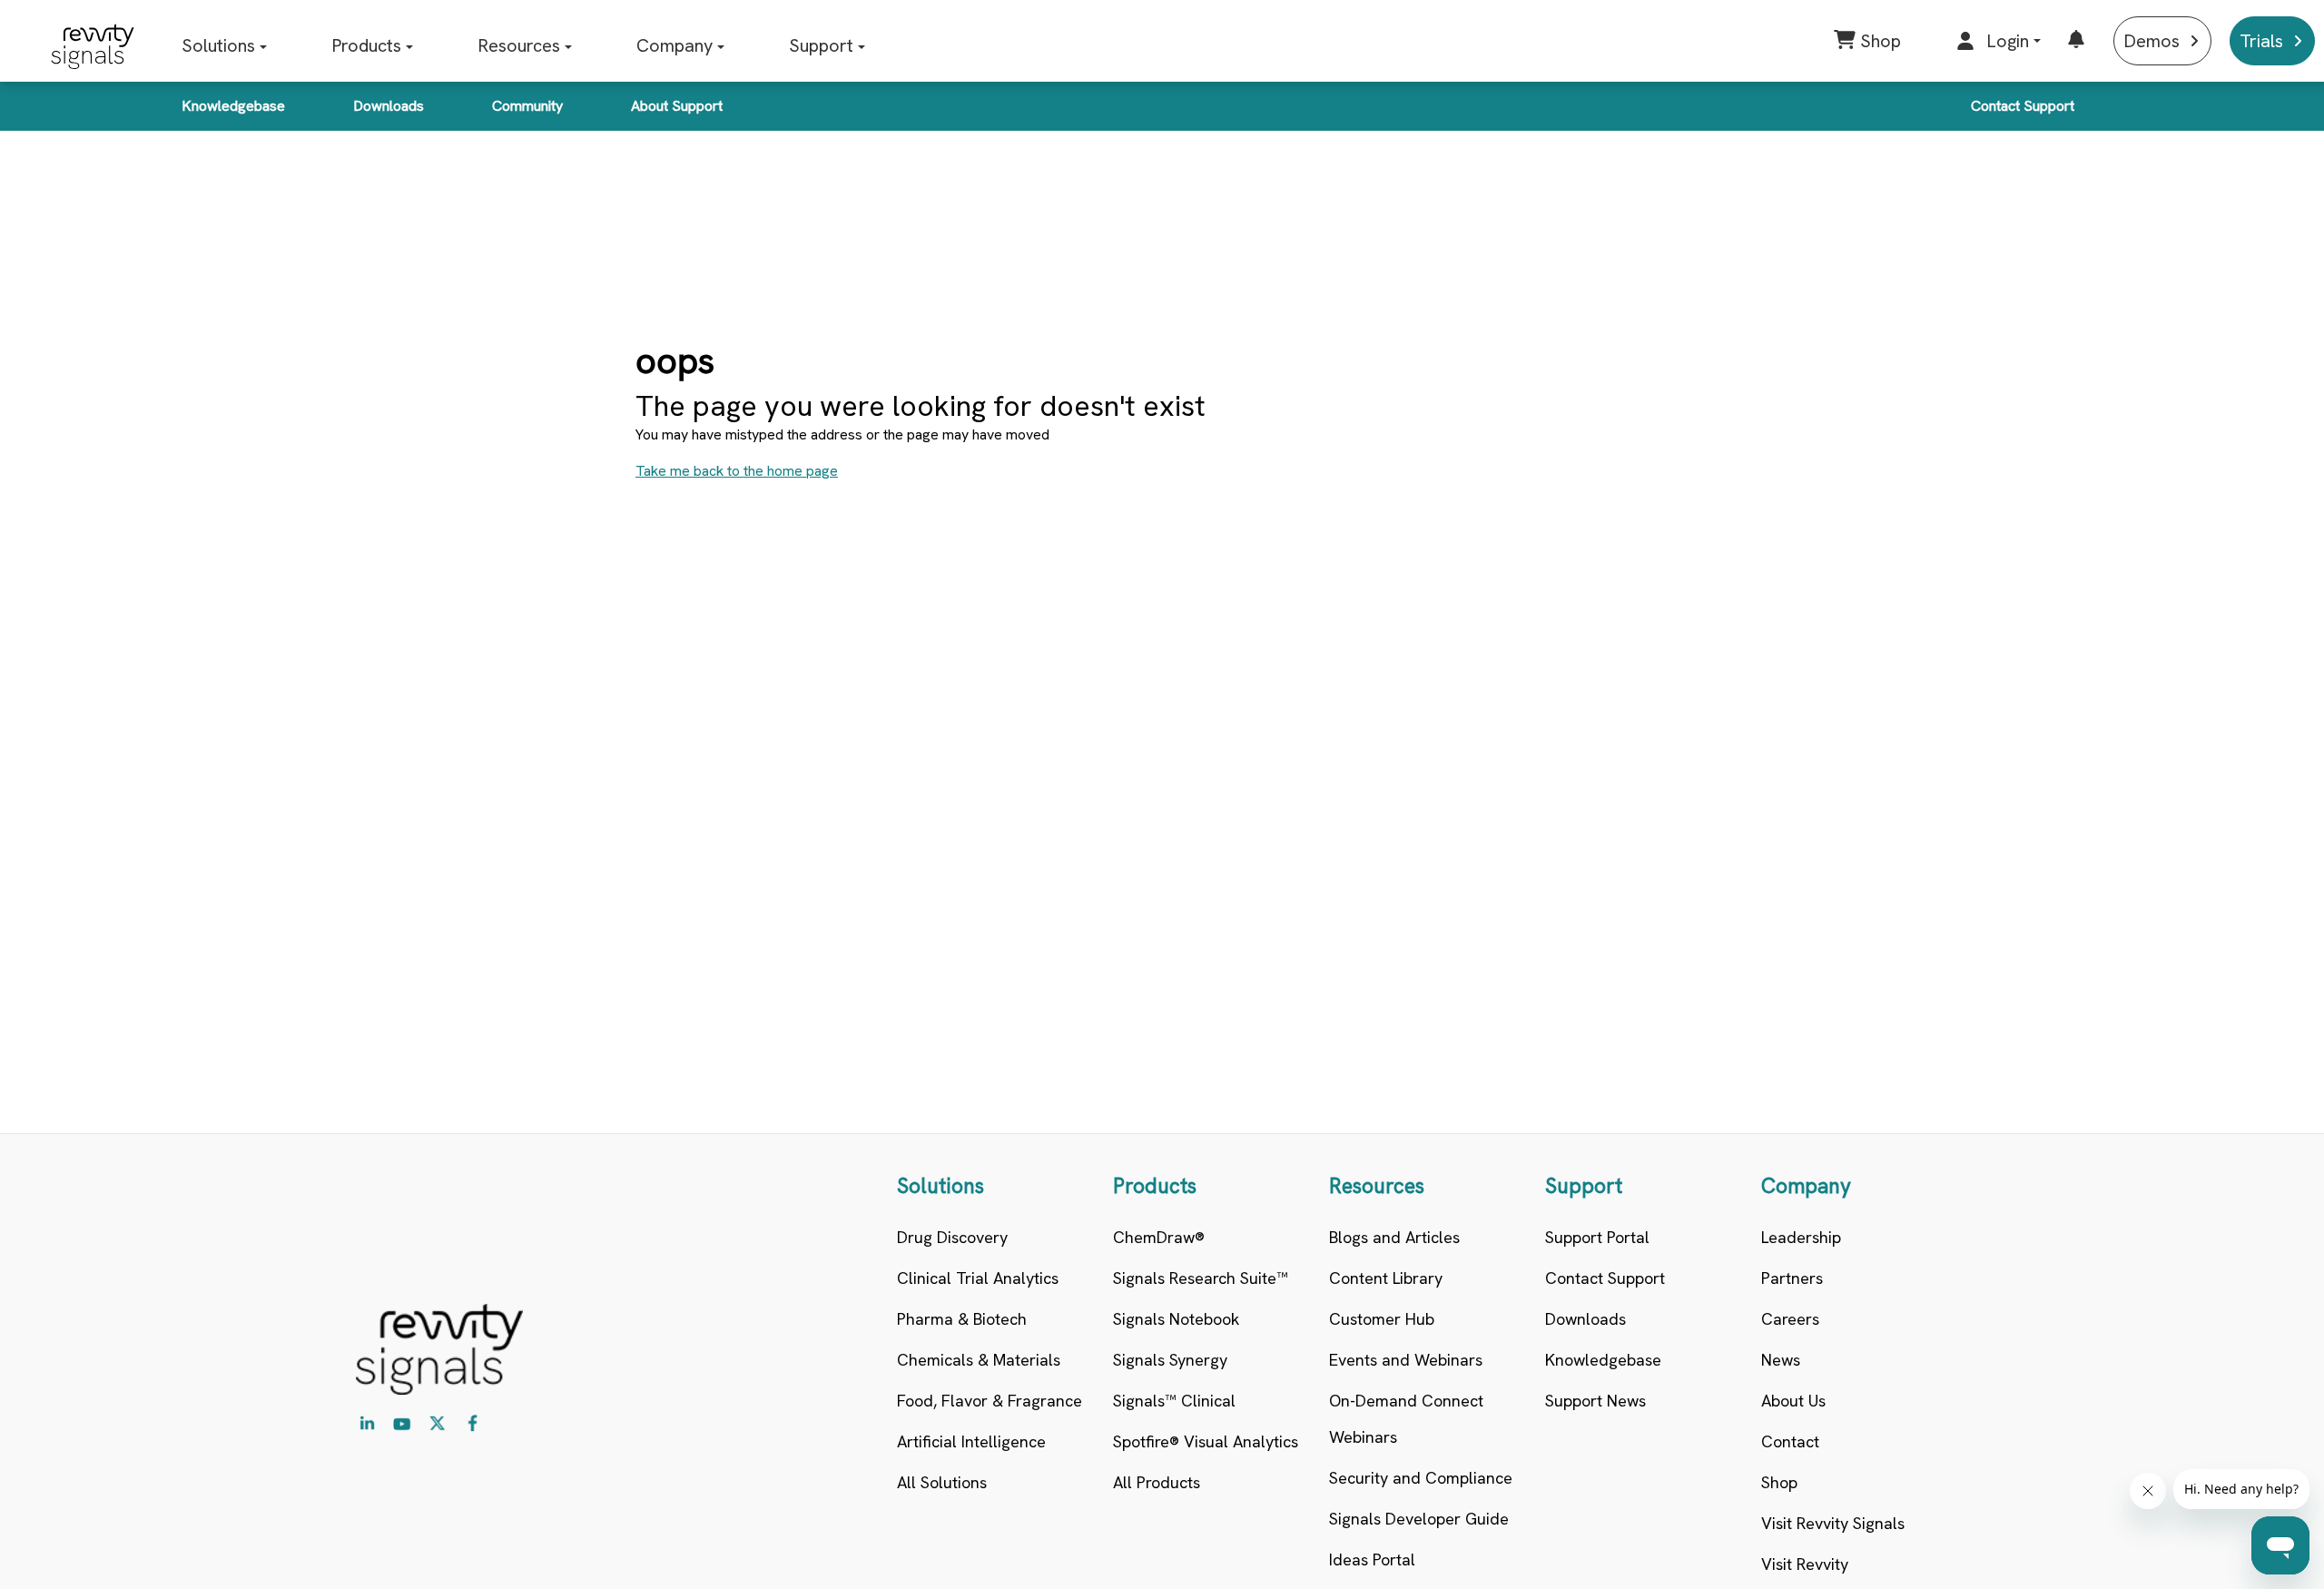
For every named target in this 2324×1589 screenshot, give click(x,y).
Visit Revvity (1805, 1564)
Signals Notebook (1176, 1319)
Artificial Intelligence (971, 1441)
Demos (2152, 41)
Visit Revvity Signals (1833, 1523)
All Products (1157, 1482)
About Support (677, 106)
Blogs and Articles (1394, 1237)
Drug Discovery (952, 1237)
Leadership (1801, 1237)
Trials (2261, 41)
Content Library (1386, 1278)
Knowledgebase (233, 106)
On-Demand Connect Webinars (1406, 1419)
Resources (519, 45)
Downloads (389, 106)
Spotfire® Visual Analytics (1206, 1441)
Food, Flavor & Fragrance (990, 1401)
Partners (1792, 1278)
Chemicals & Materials (979, 1360)
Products (366, 45)
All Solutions (942, 1482)
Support (821, 45)
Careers (1790, 1319)
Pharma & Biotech (962, 1319)
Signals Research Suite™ (1201, 1278)
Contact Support (2023, 106)
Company (675, 45)
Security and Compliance (1421, 1478)
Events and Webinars (1406, 1360)
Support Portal (1597, 1237)
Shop (1779, 1482)
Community (527, 106)
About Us (1793, 1401)
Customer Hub (1382, 1319)
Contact (1790, 1441)
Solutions (218, 45)
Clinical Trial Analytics (978, 1278)
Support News (1595, 1401)
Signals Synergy (1170, 1360)
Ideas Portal (1372, 1559)
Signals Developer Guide (1419, 1519)
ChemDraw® (1159, 1237)
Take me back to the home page (737, 471)
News (1781, 1360)
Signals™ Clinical (1174, 1401)
